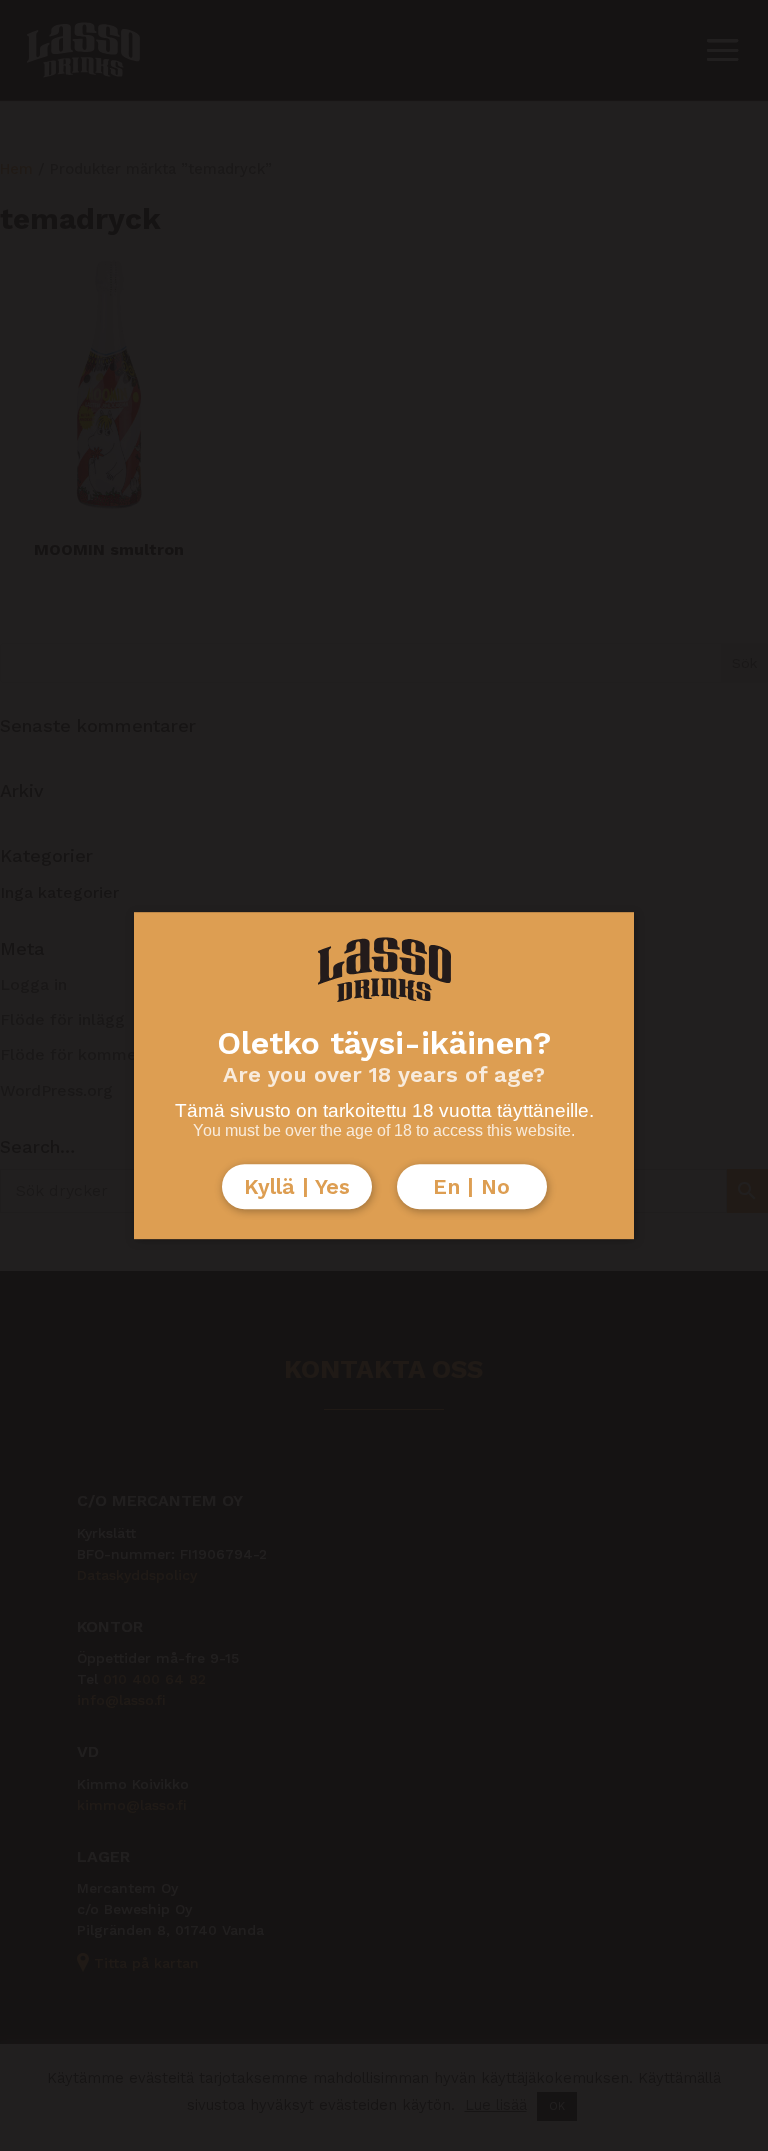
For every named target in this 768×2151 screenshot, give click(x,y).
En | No (471, 1186)
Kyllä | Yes (297, 1186)
